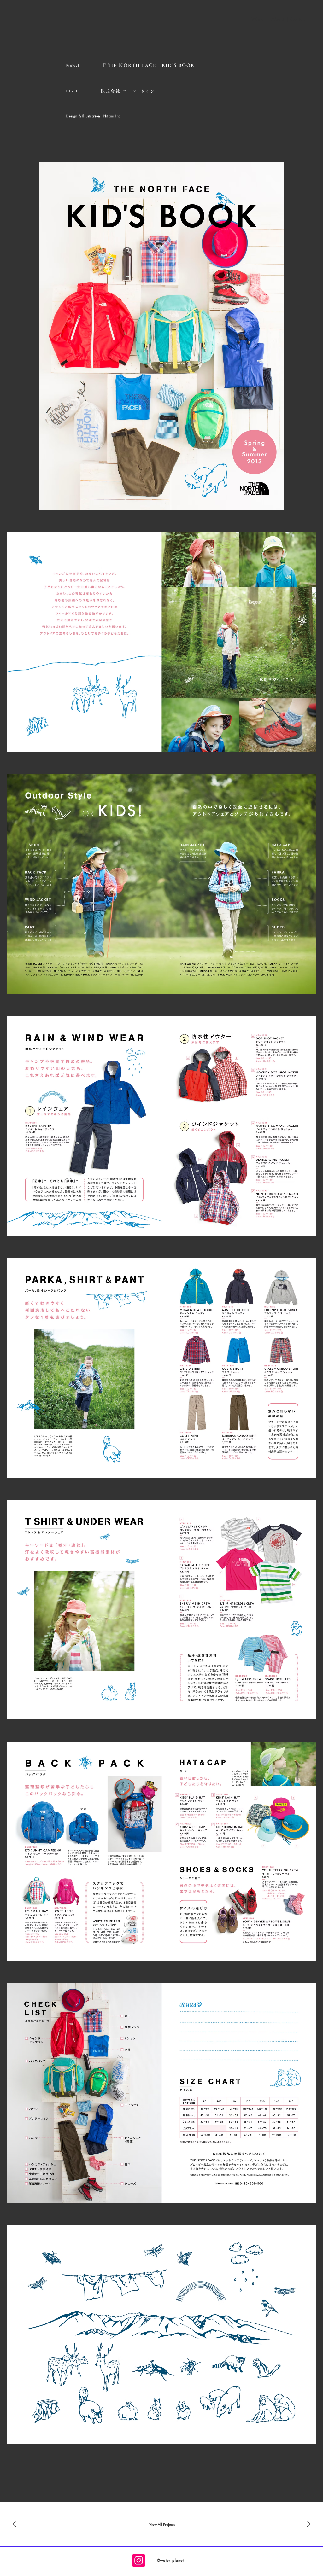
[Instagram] (139, 2560)
